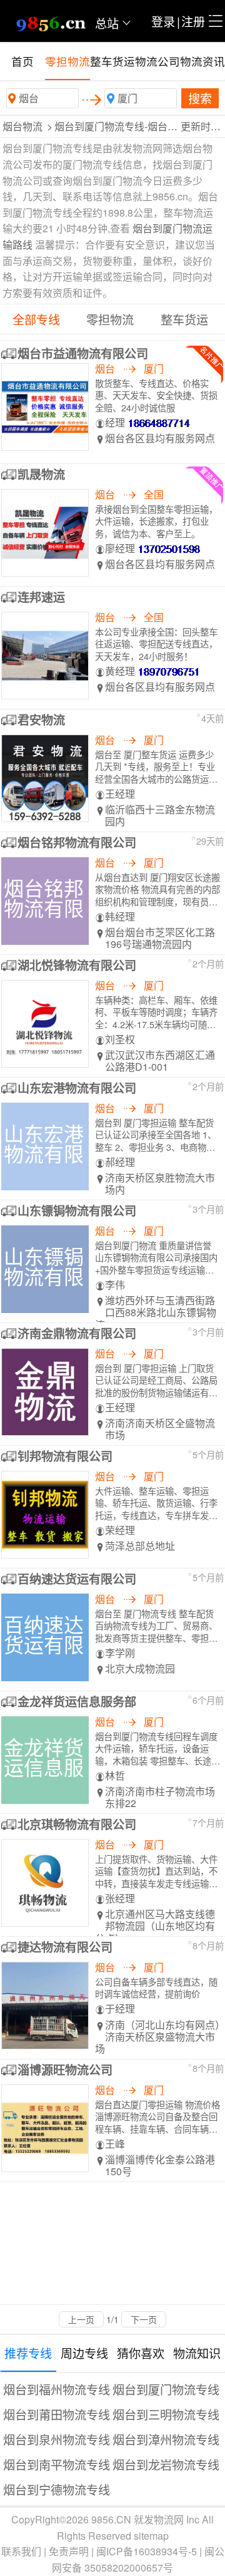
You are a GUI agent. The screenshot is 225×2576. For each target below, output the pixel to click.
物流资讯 (202, 61)
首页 (22, 61)
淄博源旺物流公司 (65, 2069)
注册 (193, 21)
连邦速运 (41, 597)
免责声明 (69, 2551)
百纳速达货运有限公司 (77, 1579)
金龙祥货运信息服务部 (77, 1701)
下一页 (144, 2319)
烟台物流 (22, 126)
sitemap (151, 2536)
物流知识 (197, 2353)
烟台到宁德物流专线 (57, 2489)
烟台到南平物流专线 (57, 2464)
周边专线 (84, 2353)
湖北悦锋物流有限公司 (77, 965)
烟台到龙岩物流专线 (166, 2464)
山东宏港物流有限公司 (77, 1088)
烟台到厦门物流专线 (166, 2389)
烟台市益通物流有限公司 (83, 353)
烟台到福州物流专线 (57, 2389)
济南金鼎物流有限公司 (77, 1333)
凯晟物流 (41, 474)
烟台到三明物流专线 (166, 2414)
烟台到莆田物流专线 (57, 2414)
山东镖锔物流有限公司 (77, 1210)
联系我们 (21, 2551)
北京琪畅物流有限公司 (77, 1824)
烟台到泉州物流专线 (57, 2439)
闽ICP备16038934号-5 (147, 2551)
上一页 (81, 2319)
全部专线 (36, 319)
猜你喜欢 (141, 2353)
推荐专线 (28, 2353)
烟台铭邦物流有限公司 (77, 842)
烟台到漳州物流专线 (166, 2439)
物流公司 (157, 61)
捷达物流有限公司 (65, 1947)
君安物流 (41, 719)
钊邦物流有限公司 (65, 1456)
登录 (163, 21)
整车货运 (112, 61)
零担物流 (67, 61)
